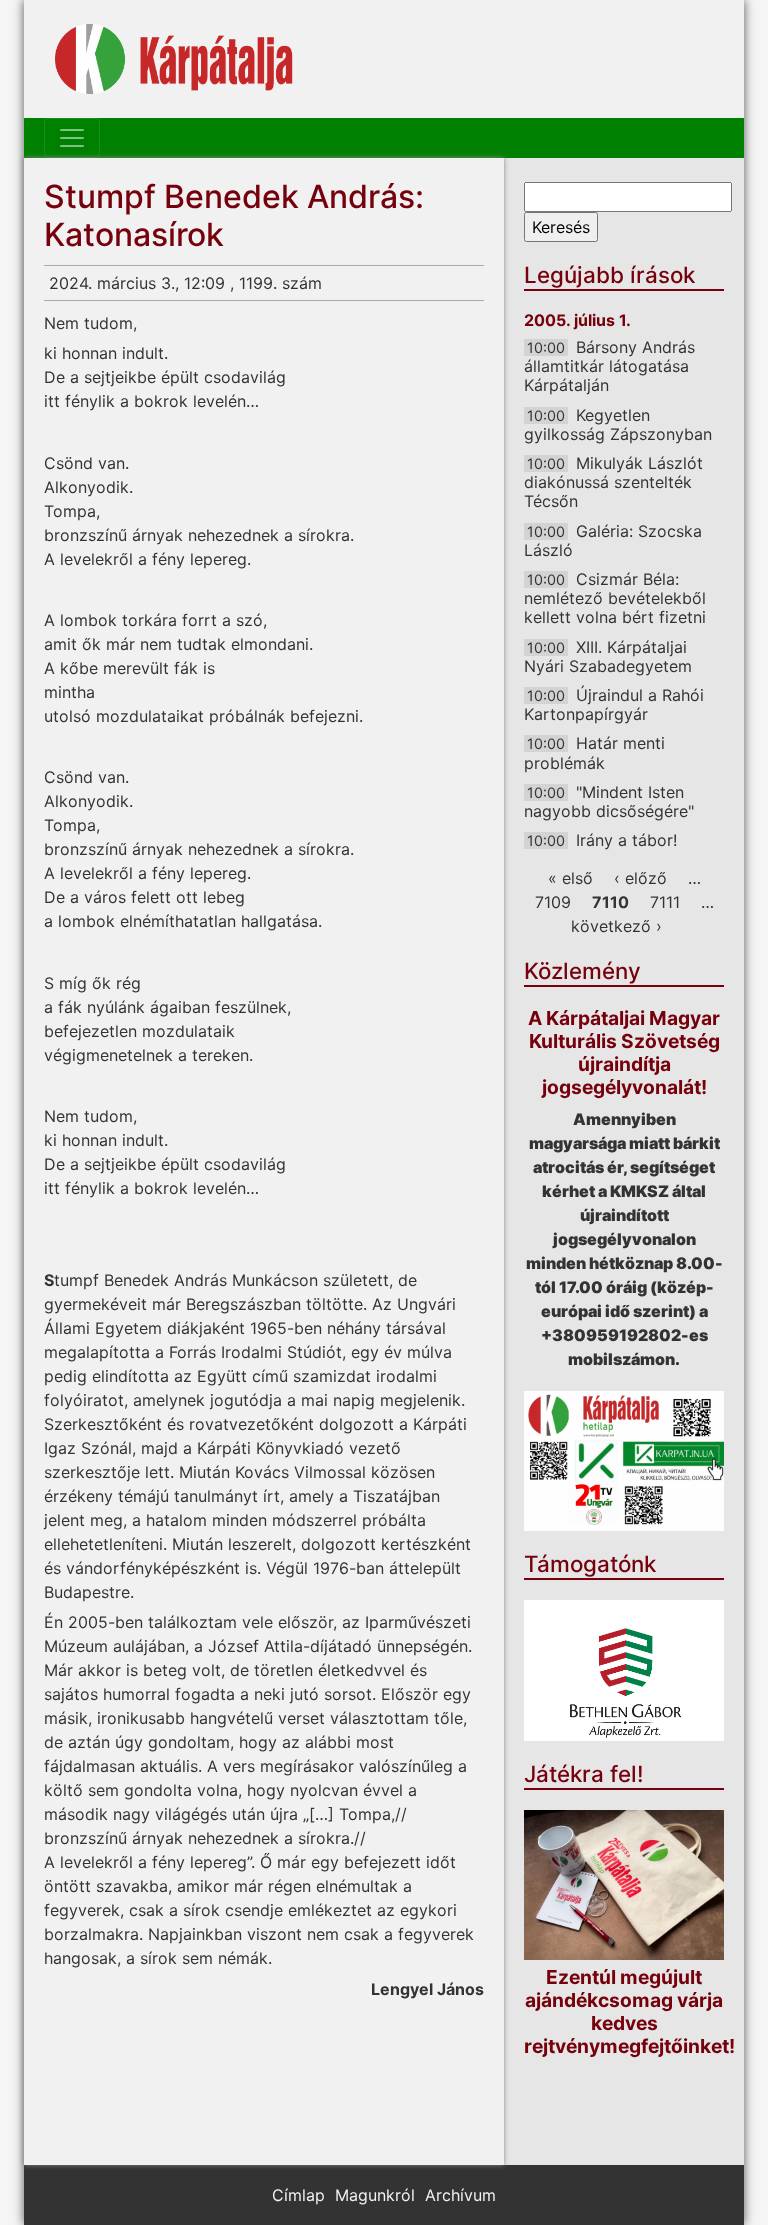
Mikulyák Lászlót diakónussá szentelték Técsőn (613, 482)
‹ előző (640, 878)
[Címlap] (174, 59)
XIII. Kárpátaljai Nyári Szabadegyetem (608, 656)
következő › (616, 926)
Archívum (460, 2195)
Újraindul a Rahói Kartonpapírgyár (614, 704)
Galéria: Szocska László (613, 540)
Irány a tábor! (626, 840)
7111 (665, 902)
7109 (553, 902)
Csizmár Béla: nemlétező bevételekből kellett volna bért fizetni (615, 598)
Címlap (298, 2195)
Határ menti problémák (594, 752)
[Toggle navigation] (72, 138)
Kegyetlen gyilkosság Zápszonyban (618, 424)
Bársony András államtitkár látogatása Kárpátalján (609, 366)
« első (570, 878)
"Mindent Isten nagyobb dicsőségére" (609, 801)
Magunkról (375, 2195)
